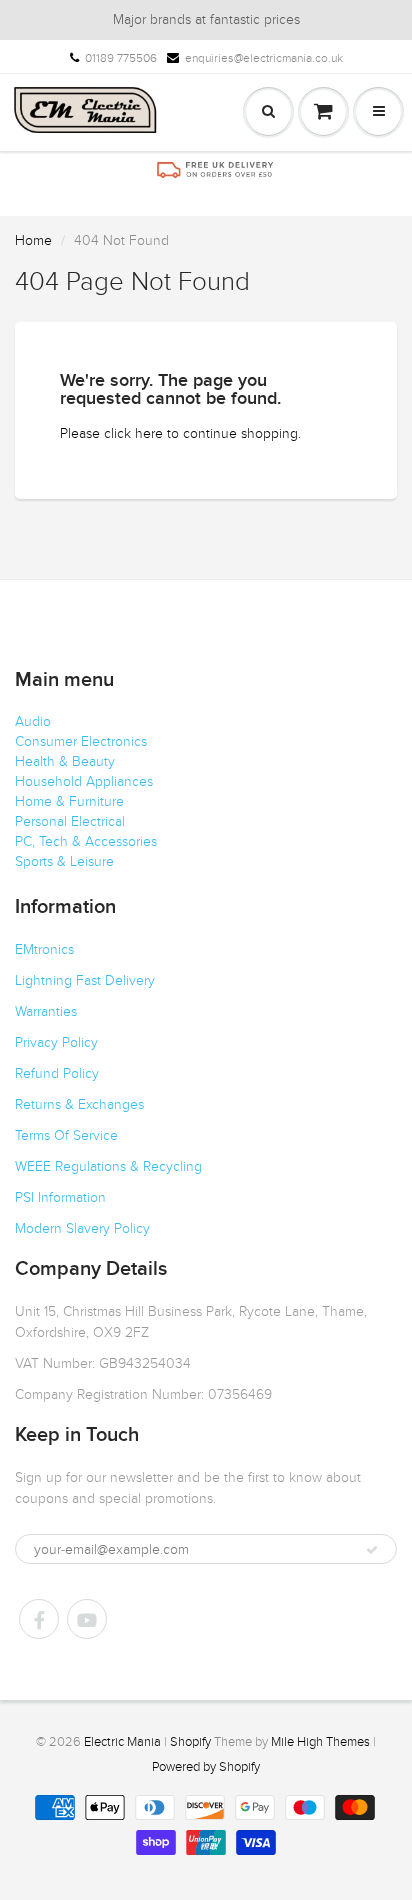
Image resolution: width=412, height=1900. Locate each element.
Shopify (190, 1742)
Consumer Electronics (81, 741)
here (149, 433)
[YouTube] (87, 1619)
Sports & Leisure (64, 861)
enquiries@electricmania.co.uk (264, 58)
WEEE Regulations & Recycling (108, 1166)
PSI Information (60, 1197)
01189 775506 (121, 58)
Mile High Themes (320, 1742)
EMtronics (44, 949)
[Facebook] (39, 1619)
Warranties (46, 1011)
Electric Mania (122, 1742)
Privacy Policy (56, 1042)
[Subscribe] (372, 1550)
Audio (33, 721)
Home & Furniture (69, 801)
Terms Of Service (66, 1135)
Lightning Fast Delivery (85, 980)
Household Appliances (84, 781)
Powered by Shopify (206, 1767)
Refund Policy (57, 1073)
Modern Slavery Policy (82, 1228)
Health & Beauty (65, 761)
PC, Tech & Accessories (86, 841)
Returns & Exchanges (79, 1104)
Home (33, 240)
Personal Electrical (70, 821)
